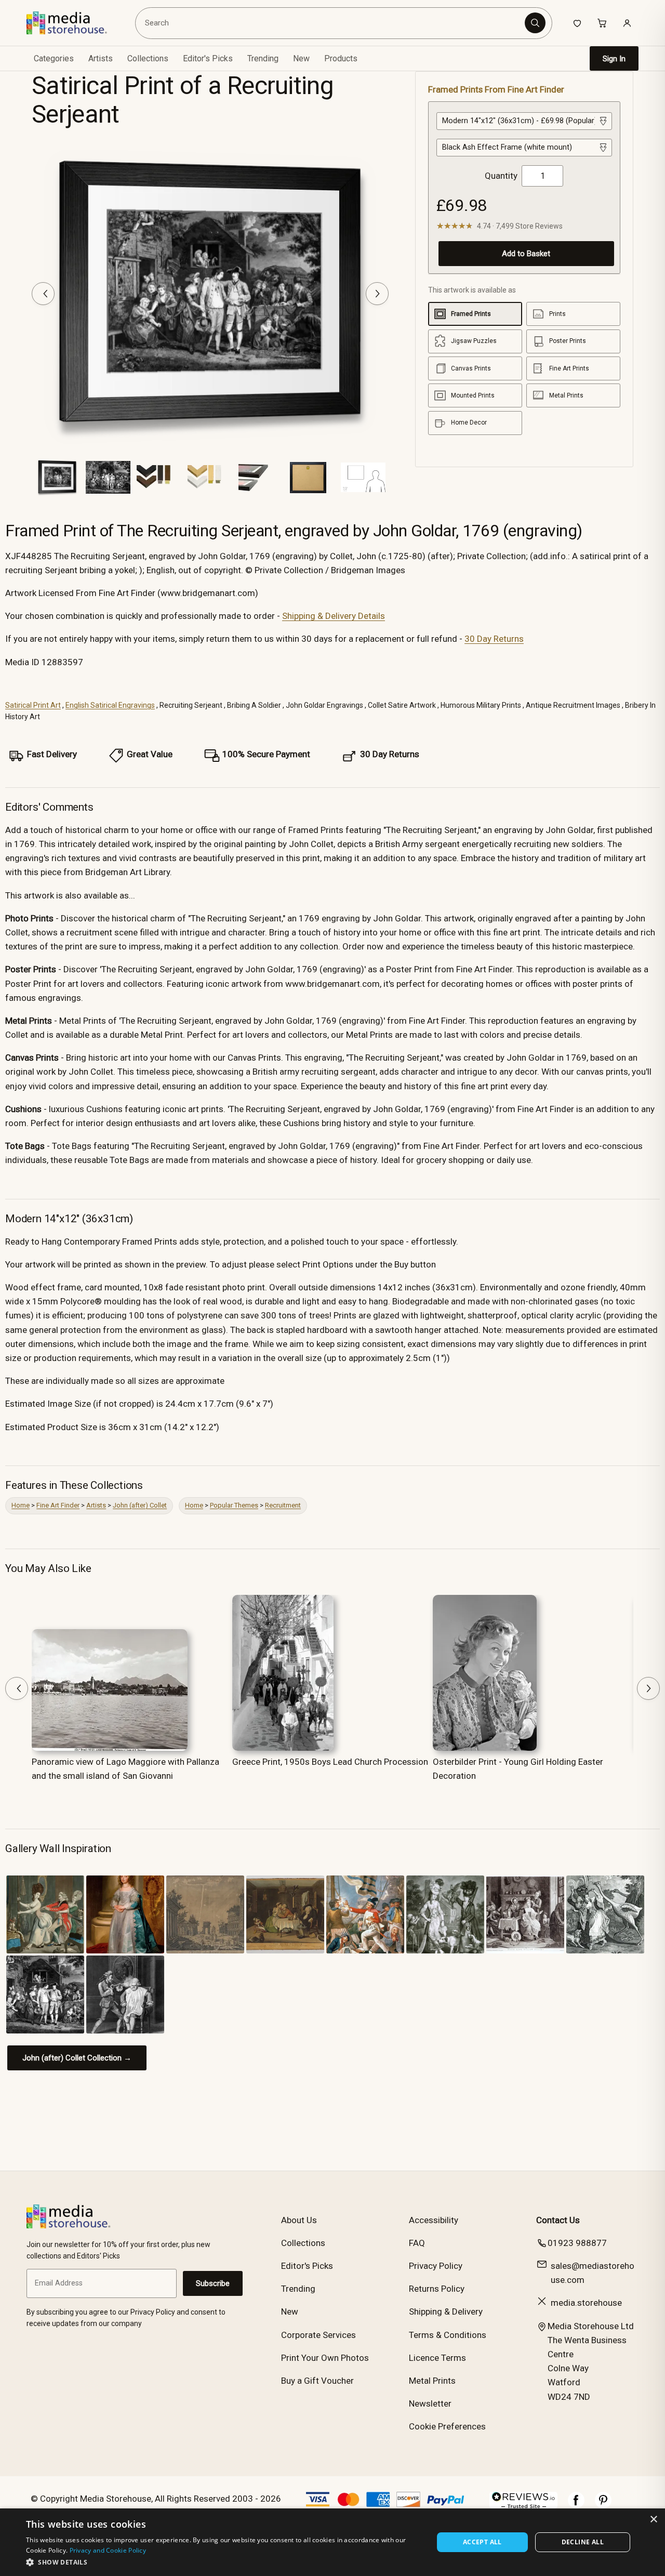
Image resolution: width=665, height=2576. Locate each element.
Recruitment (283, 1505)
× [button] (653, 2520)
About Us (299, 2220)
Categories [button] (54, 58)
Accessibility (434, 2220)
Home (21, 1505)
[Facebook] (576, 2505)
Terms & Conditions (448, 2335)
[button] (224, 2562)
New (301, 58)
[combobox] (332, 23)
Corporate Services (318, 2335)
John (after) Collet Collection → (77, 2058)
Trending (263, 58)
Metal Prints (432, 2381)
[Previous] (43, 294)
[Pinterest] (603, 2505)
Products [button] (341, 58)
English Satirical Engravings (110, 705)
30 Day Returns (494, 639)
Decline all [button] (583, 2542)
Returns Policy (437, 2289)
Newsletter (430, 2403)
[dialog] (332, 2542)
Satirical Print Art (33, 705)
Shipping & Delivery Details (334, 616)
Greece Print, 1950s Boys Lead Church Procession (330, 1762)
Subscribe (213, 2283)
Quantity (501, 176)
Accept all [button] (482, 2542)
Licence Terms (437, 2358)
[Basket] (602, 23)
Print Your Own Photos (325, 2358)
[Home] (74, 23)
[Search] (535, 23)
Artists (96, 1505)
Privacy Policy (436, 2266)
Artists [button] (101, 58)
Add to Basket (526, 254)
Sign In (614, 59)
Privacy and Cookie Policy (108, 2550)
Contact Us (558, 2220)
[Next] (377, 294)
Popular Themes (234, 1505)
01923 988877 (577, 2243)
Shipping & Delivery (446, 2311)
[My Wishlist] (577, 23)
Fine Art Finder (58, 1505)
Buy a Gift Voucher (317, 2381)
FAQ (417, 2243)
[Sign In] (627, 23)
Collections (148, 58)
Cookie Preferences (447, 2426)
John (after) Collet (140, 1505)
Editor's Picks (208, 58)
